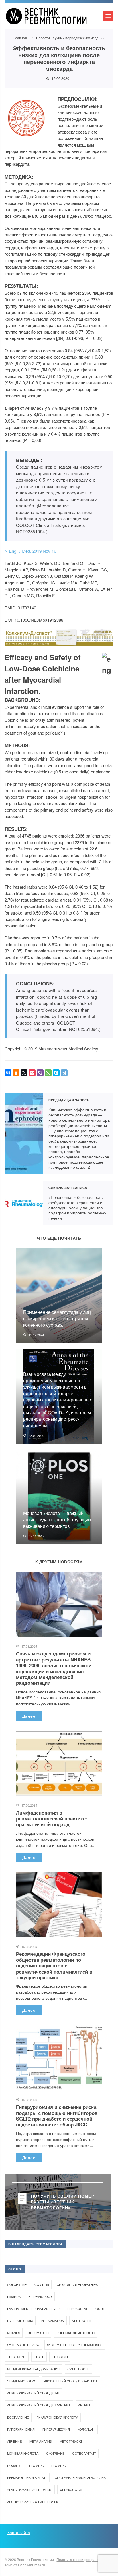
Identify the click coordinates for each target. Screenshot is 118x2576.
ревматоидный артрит (27, 2477)
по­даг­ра (14, 2465)
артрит (84, 2405)
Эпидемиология (22, 2381)
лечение (14, 2441)
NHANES (14, 2333)
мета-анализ (41, 2441)
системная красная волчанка (81, 2477)
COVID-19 (42, 2284)
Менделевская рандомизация (33, 2369)
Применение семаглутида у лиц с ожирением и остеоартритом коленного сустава (57, 1318)
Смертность (78, 2369)
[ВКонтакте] (8, 1073)
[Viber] (40, 1073)
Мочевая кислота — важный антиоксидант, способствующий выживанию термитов (57, 1520)
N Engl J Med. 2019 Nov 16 (30, 551)
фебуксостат (71, 2490)
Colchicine (17, 2284)
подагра (36, 2465)
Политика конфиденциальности (82, 2559)
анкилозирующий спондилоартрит (39, 2405)
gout (100, 2309)
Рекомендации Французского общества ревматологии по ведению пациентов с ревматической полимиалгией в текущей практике (54, 1965)
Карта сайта (19, 2532)
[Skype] (56, 1073)
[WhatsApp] (48, 1073)
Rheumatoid (38, 2333)
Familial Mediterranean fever (33, 2309)
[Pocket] (32, 1073)
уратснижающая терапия (30, 2490)
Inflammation (52, 2321)
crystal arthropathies (77, 2284)
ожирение (55, 2453)
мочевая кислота (23, 2453)
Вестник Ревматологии (48, 19)
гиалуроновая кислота (57, 2417)
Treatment (17, 2357)
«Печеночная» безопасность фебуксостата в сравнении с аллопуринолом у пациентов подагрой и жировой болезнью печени (24, 1203)
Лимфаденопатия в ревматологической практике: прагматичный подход (52, 1819)
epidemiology (40, 2296)
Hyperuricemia (20, 2321)
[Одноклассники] (16, 1073)
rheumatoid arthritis (76, 2333)
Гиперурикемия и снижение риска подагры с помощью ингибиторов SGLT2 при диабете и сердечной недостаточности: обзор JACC (57, 2116)
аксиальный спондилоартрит (71, 2381)
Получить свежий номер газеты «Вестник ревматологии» (63, 2202)
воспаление (18, 2417)
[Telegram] (64, 1073)
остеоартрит (84, 2453)
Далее (29, 1716)
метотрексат (71, 2441)
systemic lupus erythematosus (75, 2345)
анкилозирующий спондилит (34, 2393)
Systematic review (23, 2345)
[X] (24, 1073)
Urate (39, 2357)
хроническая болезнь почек (33, 2502)
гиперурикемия (21, 2429)
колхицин (86, 2429)
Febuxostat (77, 2309)
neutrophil (82, 2321)
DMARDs (14, 2296)
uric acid (60, 2357)
